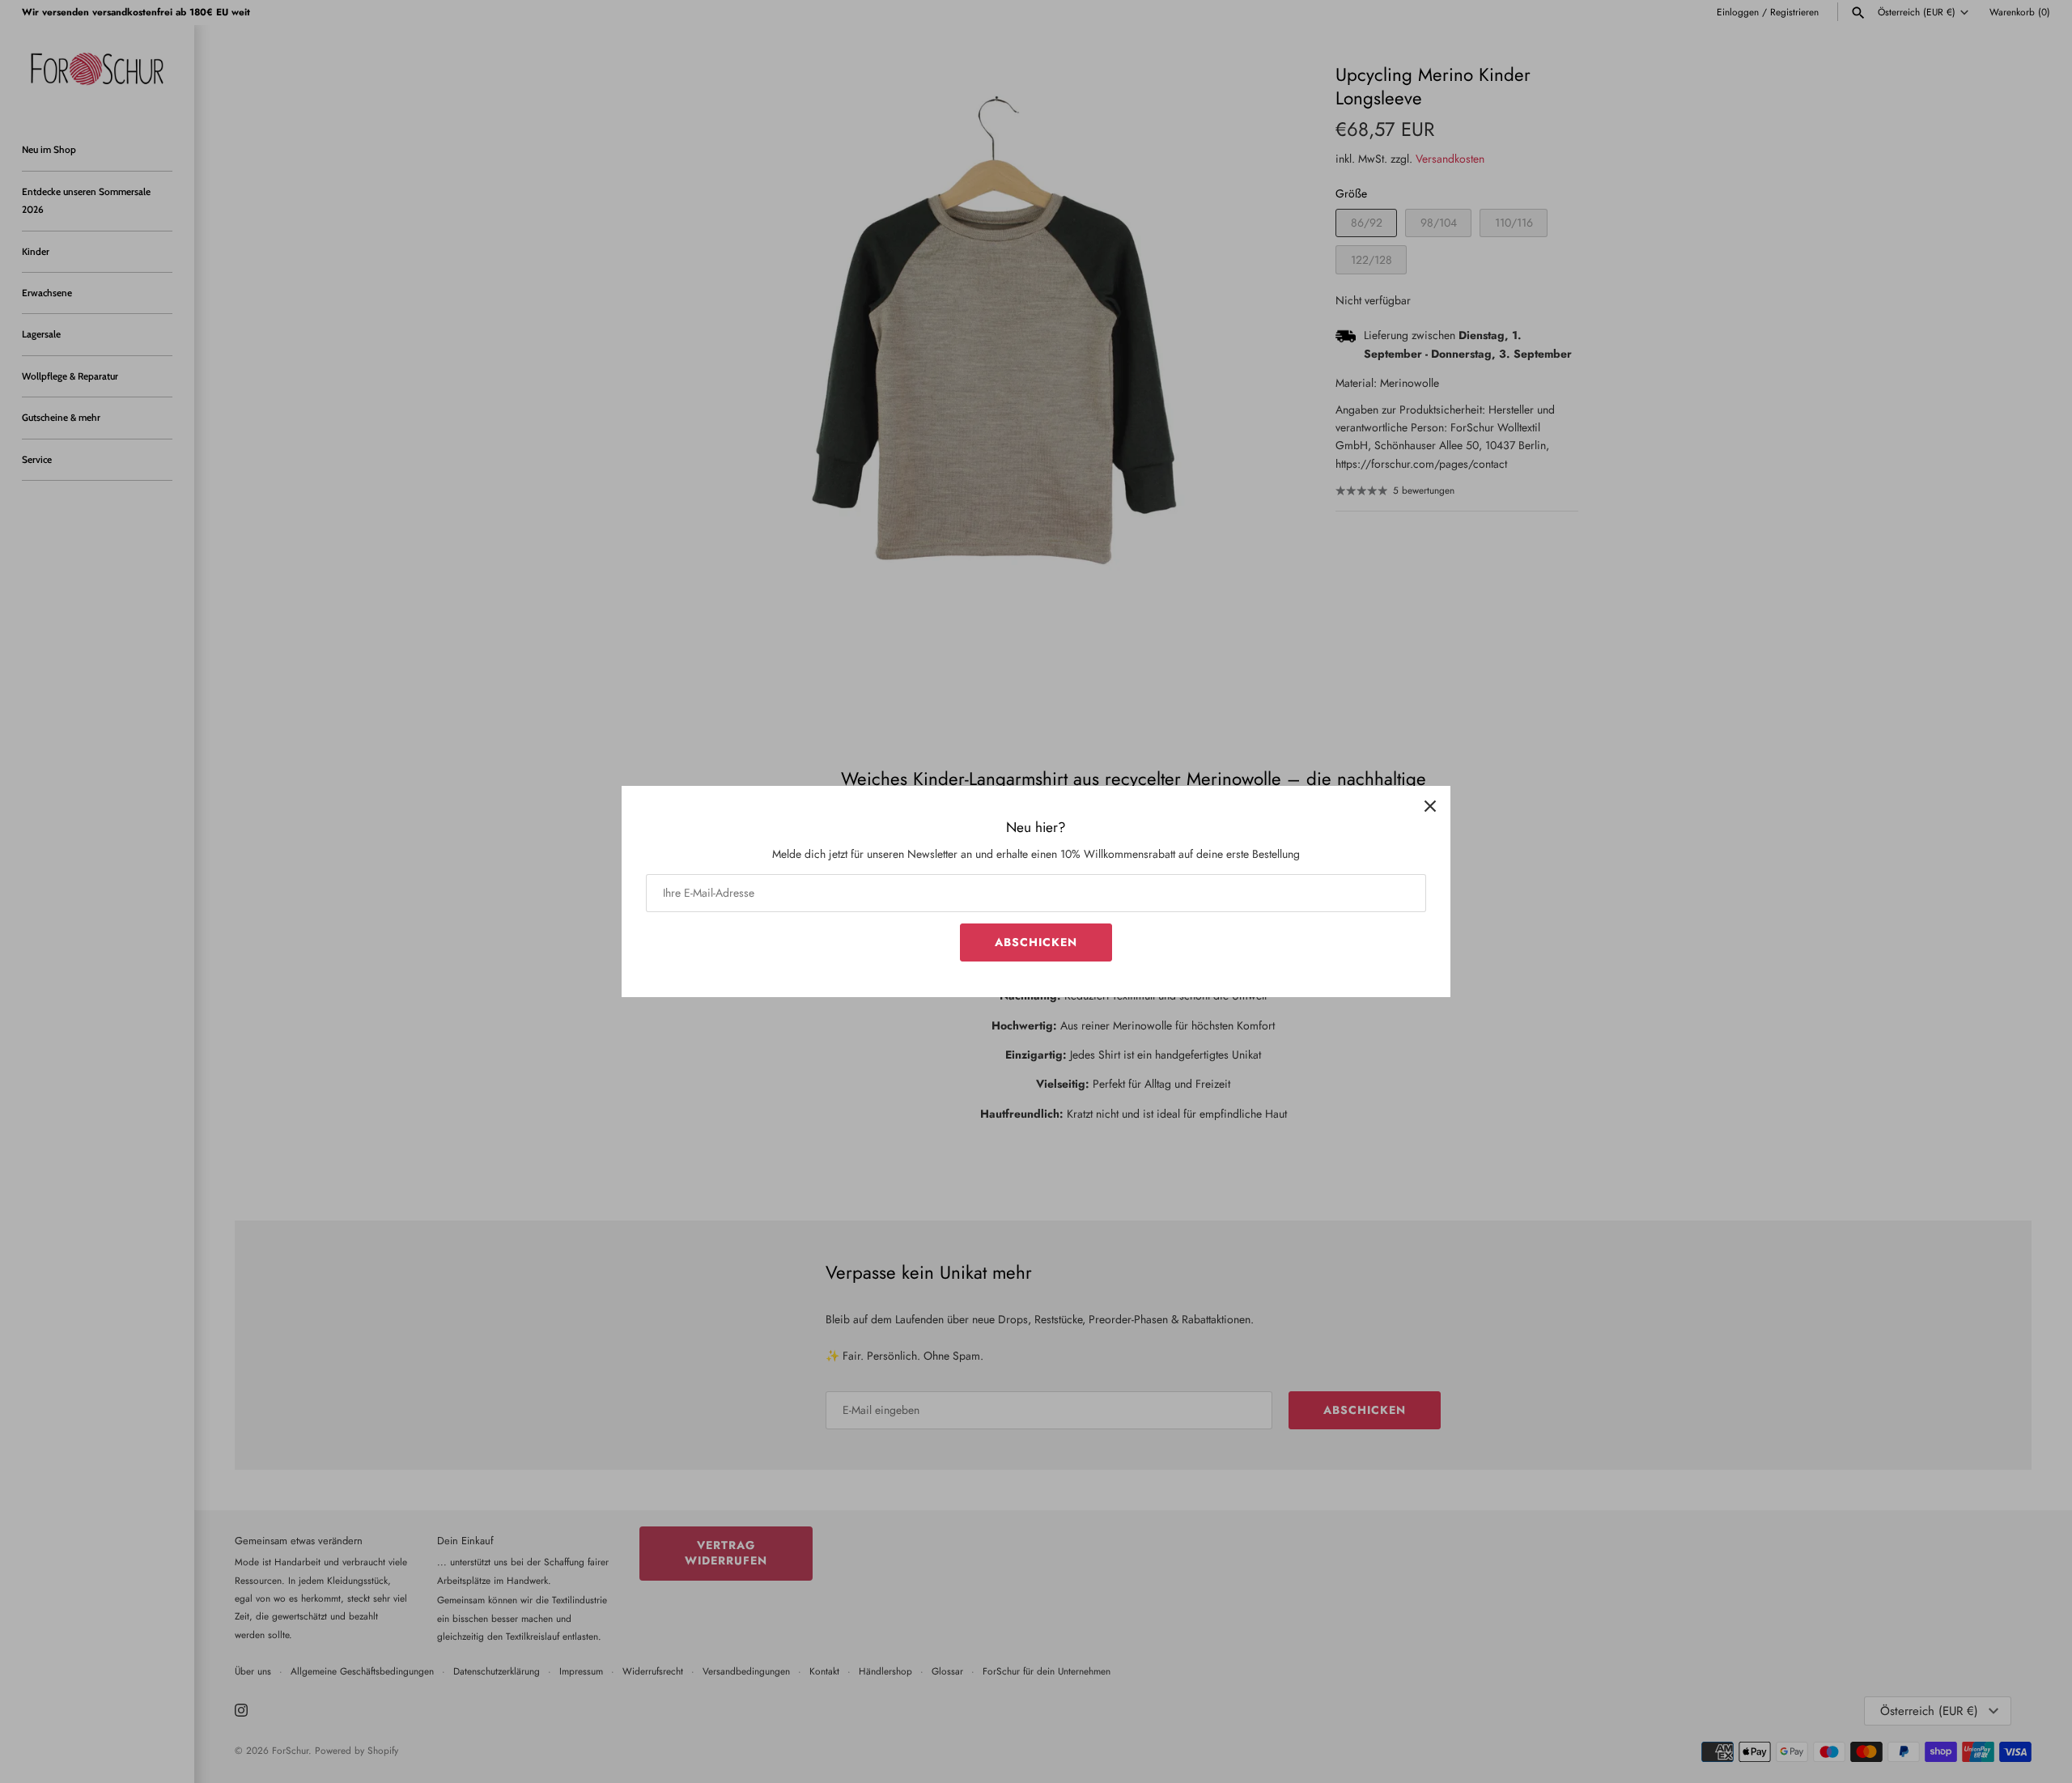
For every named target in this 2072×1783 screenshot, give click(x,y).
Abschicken (1036, 942)
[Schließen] (1430, 806)
